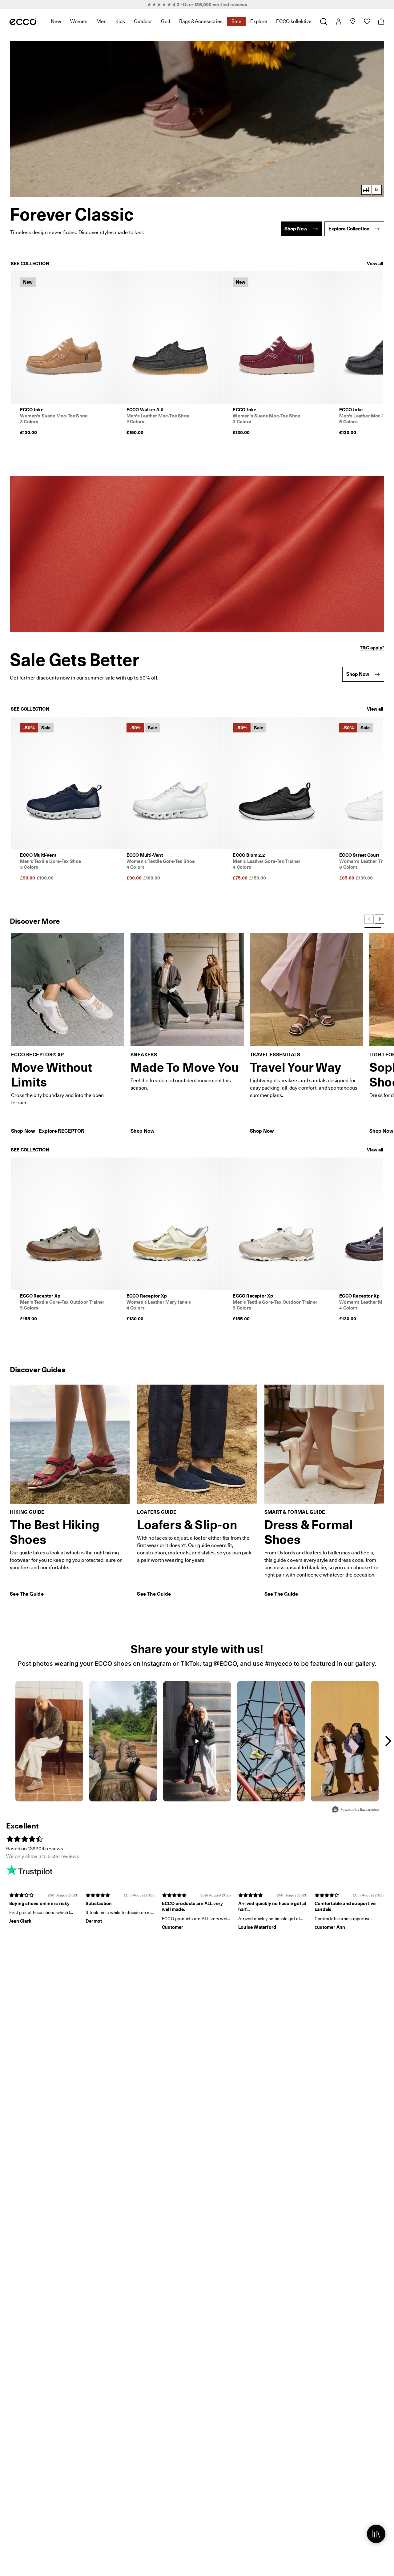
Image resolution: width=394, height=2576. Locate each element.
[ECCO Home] (23, 22)
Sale (236, 21)
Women (79, 21)
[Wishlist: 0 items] (367, 22)
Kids (120, 21)
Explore (259, 21)
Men (101, 21)
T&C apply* (372, 648)
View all (375, 264)
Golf (166, 21)
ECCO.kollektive (294, 21)
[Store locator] (353, 22)
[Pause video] (377, 190)
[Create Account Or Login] (338, 22)
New (56, 21)
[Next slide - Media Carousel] (388, 1741)
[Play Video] (197, 119)
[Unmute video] (366, 190)
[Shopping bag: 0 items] (381, 22)
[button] (197, 119)
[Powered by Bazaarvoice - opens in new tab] (356, 1810)
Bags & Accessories (201, 21)
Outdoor (143, 21)
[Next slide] (380, 919)
